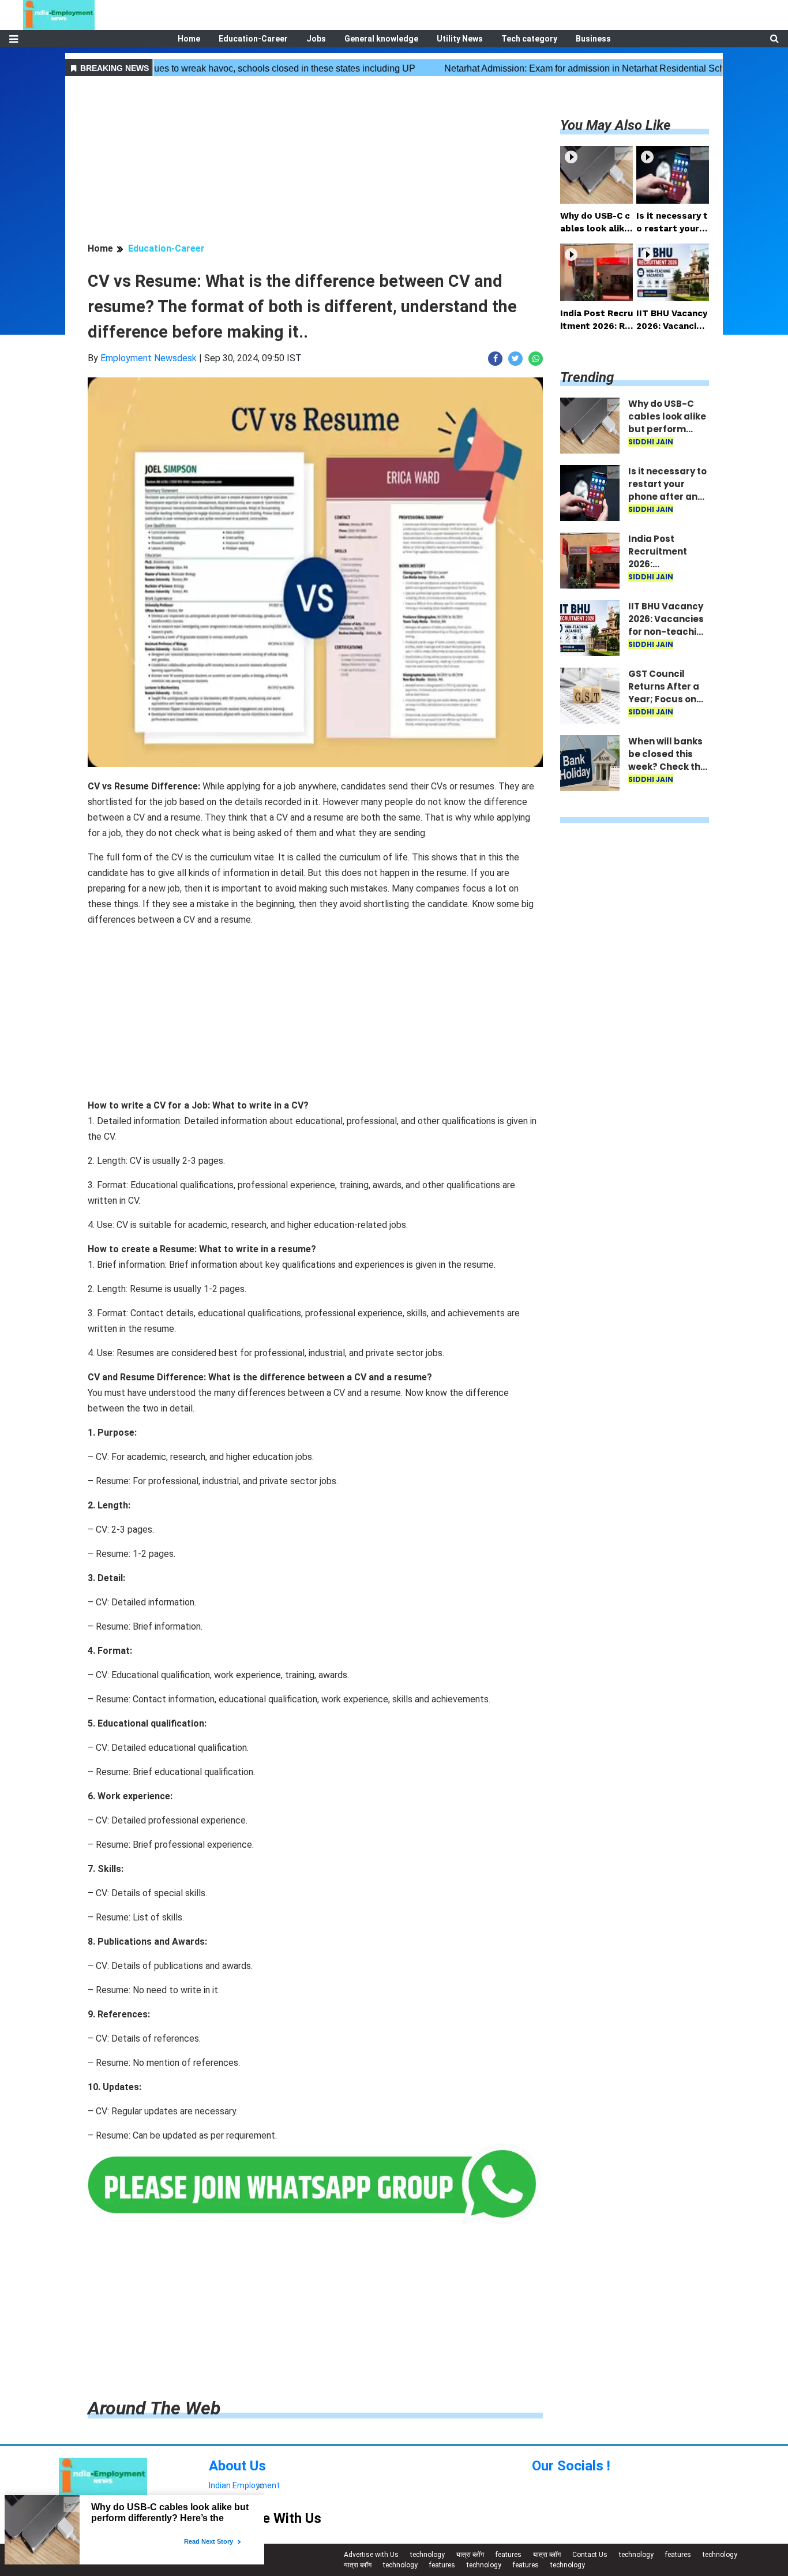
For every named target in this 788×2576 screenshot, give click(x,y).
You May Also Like (616, 125)
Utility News (460, 39)
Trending (587, 377)
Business (593, 39)
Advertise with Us (371, 2555)
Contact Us (590, 2555)
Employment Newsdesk (149, 358)
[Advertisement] (315, 161)
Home (189, 39)
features (509, 2555)
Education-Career (253, 39)
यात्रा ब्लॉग (470, 2555)
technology (427, 2555)
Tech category (529, 39)
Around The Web (154, 2408)
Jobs (316, 39)
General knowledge (381, 39)
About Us (237, 2466)
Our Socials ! (571, 2466)
